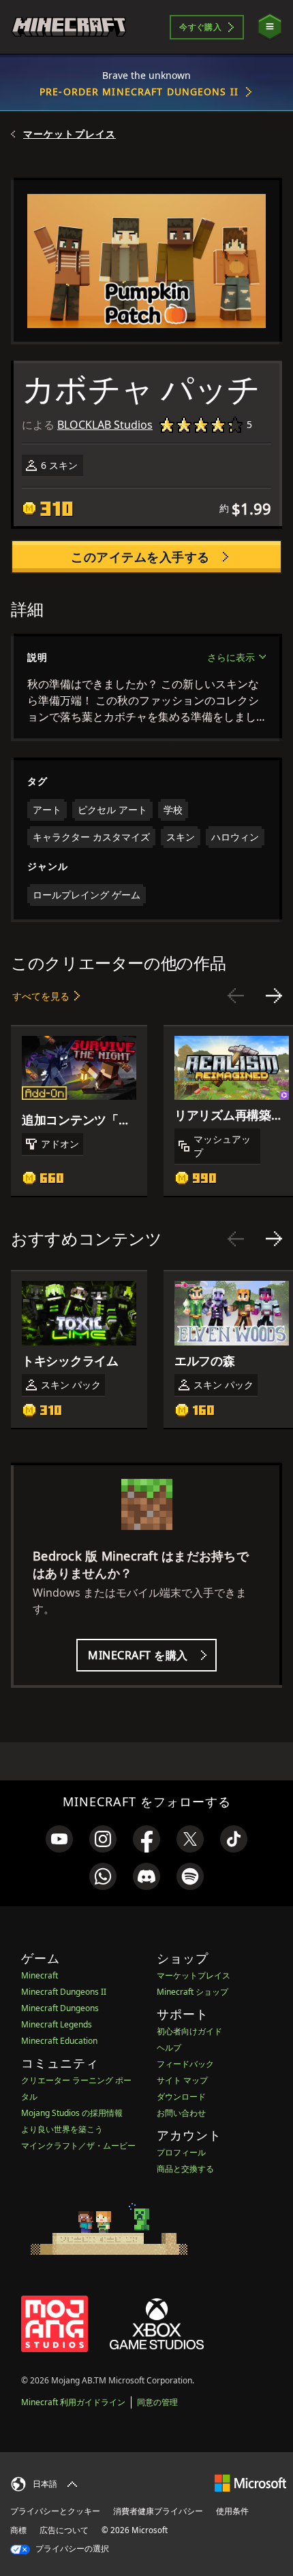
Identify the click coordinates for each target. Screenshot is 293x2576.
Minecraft (40, 1975)
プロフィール (181, 2152)
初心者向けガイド (189, 2031)
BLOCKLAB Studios (105, 425)
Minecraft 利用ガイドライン (73, 2402)
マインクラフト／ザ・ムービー (78, 2146)
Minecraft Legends (57, 2024)
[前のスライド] (236, 996)
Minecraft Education (59, 2041)
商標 (18, 2530)
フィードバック (185, 2064)
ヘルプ (169, 2048)
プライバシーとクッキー (55, 2511)
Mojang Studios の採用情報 (72, 2113)
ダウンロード (181, 2097)
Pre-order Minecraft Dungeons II (139, 92)
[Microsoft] (250, 2482)
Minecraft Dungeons (60, 2008)
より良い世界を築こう (62, 2129)
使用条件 (232, 2511)
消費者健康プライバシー (158, 2511)
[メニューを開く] (270, 27)
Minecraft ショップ (192, 1992)
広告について (64, 2530)
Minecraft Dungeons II (64, 1992)
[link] (59, 1839)
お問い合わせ (181, 2113)
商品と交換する (185, 2169)
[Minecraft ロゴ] (69, 27)
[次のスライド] (274, 996)
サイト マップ (182, 2080)
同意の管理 (157, 2402)
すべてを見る (41, 996)
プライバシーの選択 (71, 2548)
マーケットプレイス (70, 134)
